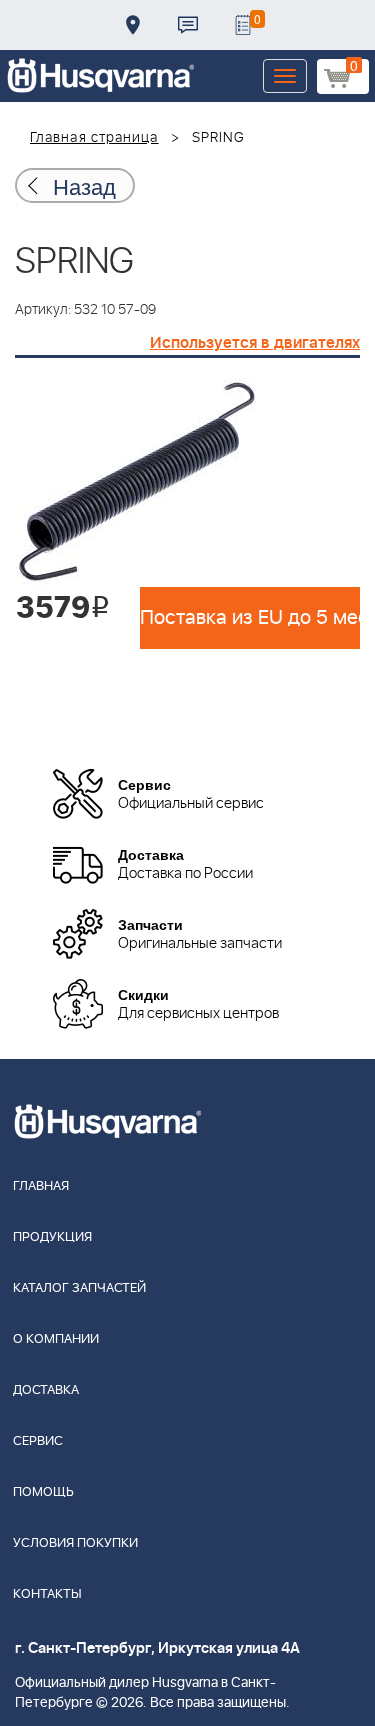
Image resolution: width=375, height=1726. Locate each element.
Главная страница (94, 138)
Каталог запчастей (79, 1288)
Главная (41, 1186)
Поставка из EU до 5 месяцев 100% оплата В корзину (250, 618)
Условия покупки (75, 1543)
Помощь (43, 1492)
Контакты (188, 25)
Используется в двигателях (255, 343)
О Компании (56, 1339)
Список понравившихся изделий (243, 25)
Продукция (52, 1237)
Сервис (38, 1441)
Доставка (133, 25)
